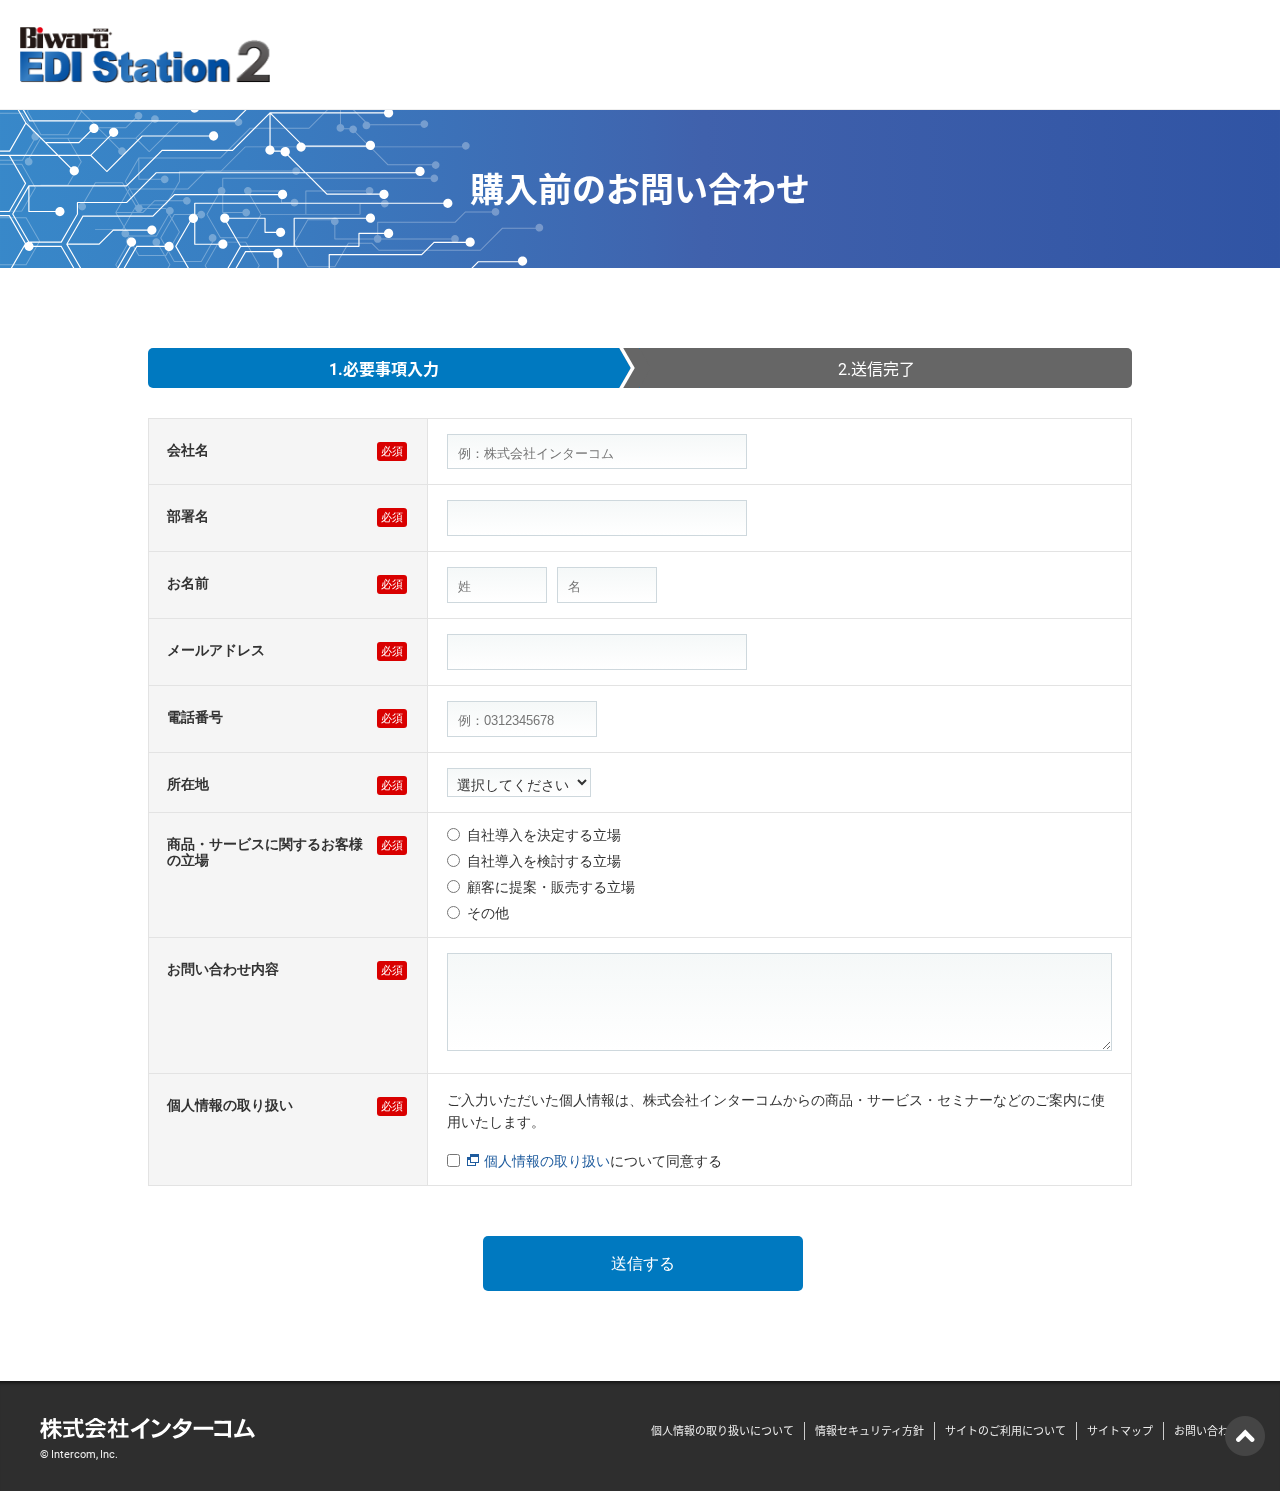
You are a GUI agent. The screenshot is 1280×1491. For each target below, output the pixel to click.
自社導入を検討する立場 (544, 861)
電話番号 (195, 717)
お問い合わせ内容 (223, 969)
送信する (643, 1263)
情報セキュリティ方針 (869, 1430)
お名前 (188, 583)
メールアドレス (216, 650)
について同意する (603, 1161)
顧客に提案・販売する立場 (551, 887)
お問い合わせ (1207, 1430)
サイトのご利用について (1005, 1430)
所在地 (188, 784)
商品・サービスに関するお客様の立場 (265, 852)
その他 (488, 913)
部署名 (188, 516)
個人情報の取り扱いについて (722, 1430)
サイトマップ (1120, 1430)
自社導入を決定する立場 (544, 835)
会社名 (188, 450)
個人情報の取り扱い (230, 1105)
